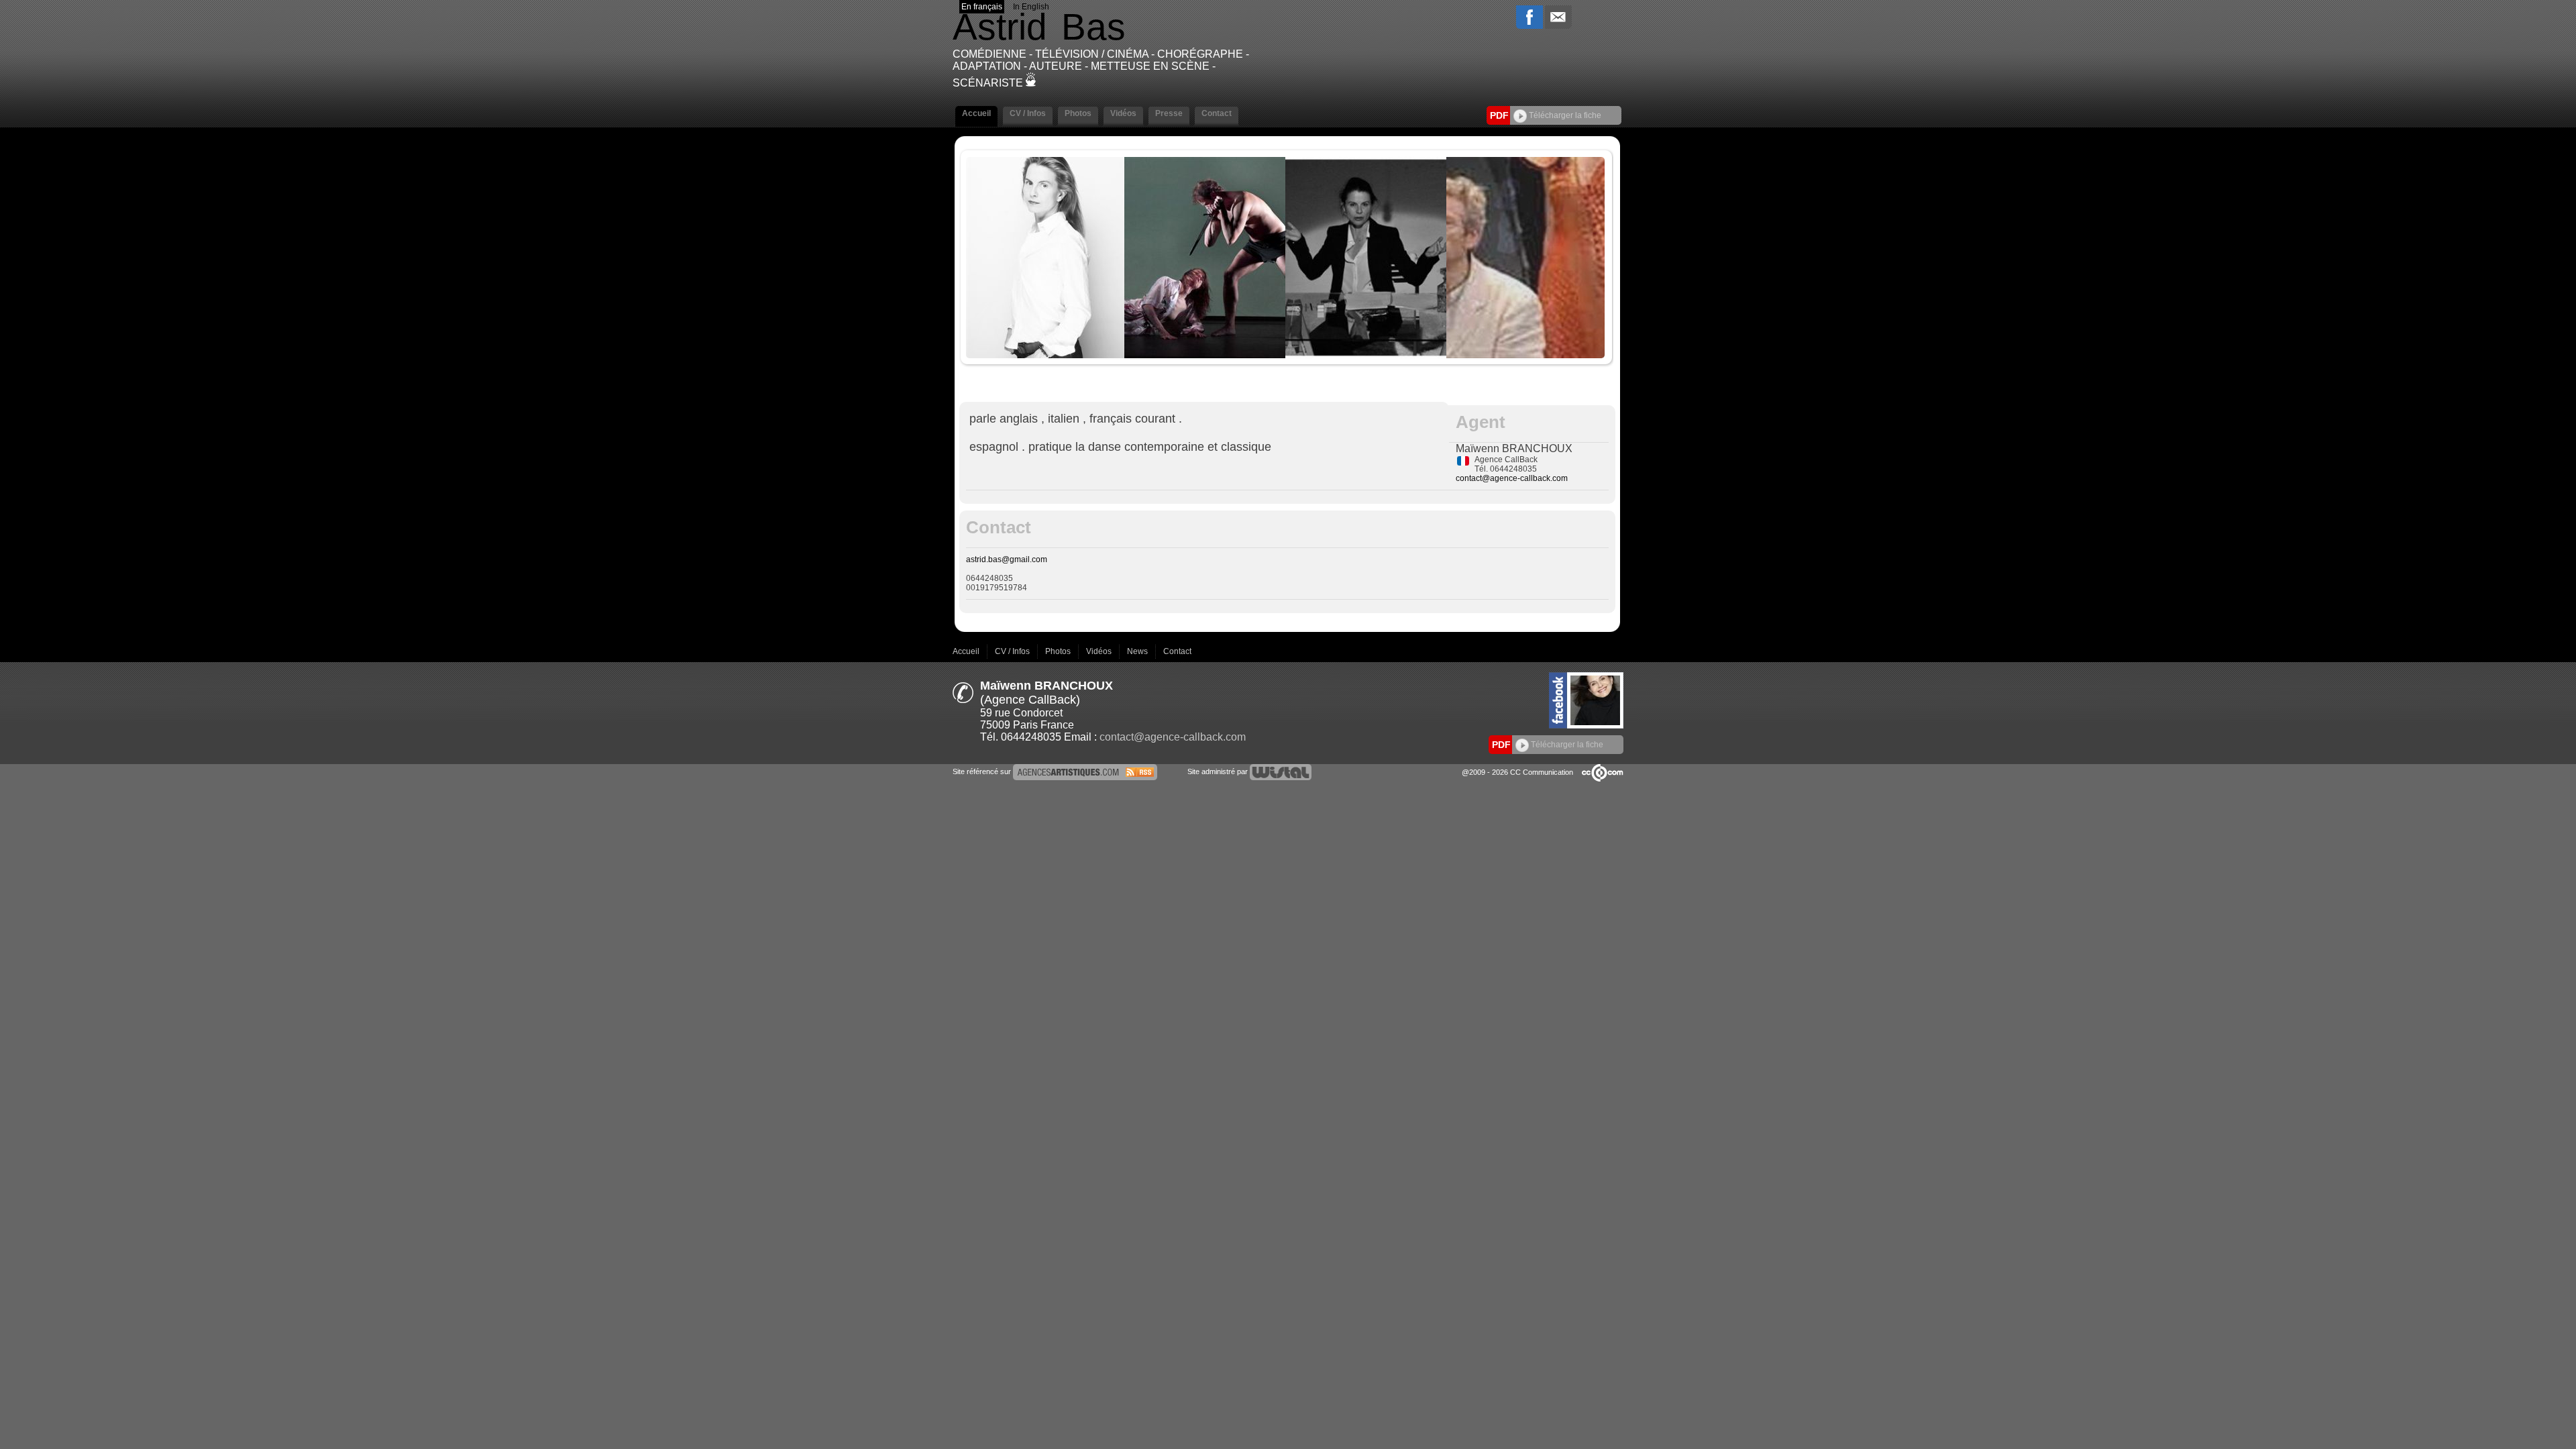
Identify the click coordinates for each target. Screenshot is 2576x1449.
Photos (1059, 651)
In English (1031, 7)
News (1138, 651)
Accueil (967, 651)
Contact (1177, 651)
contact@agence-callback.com (1512, 478)
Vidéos (1100, 651)
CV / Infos (1013, 651)
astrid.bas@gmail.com (1007, 559)
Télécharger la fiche (1564, 115)
